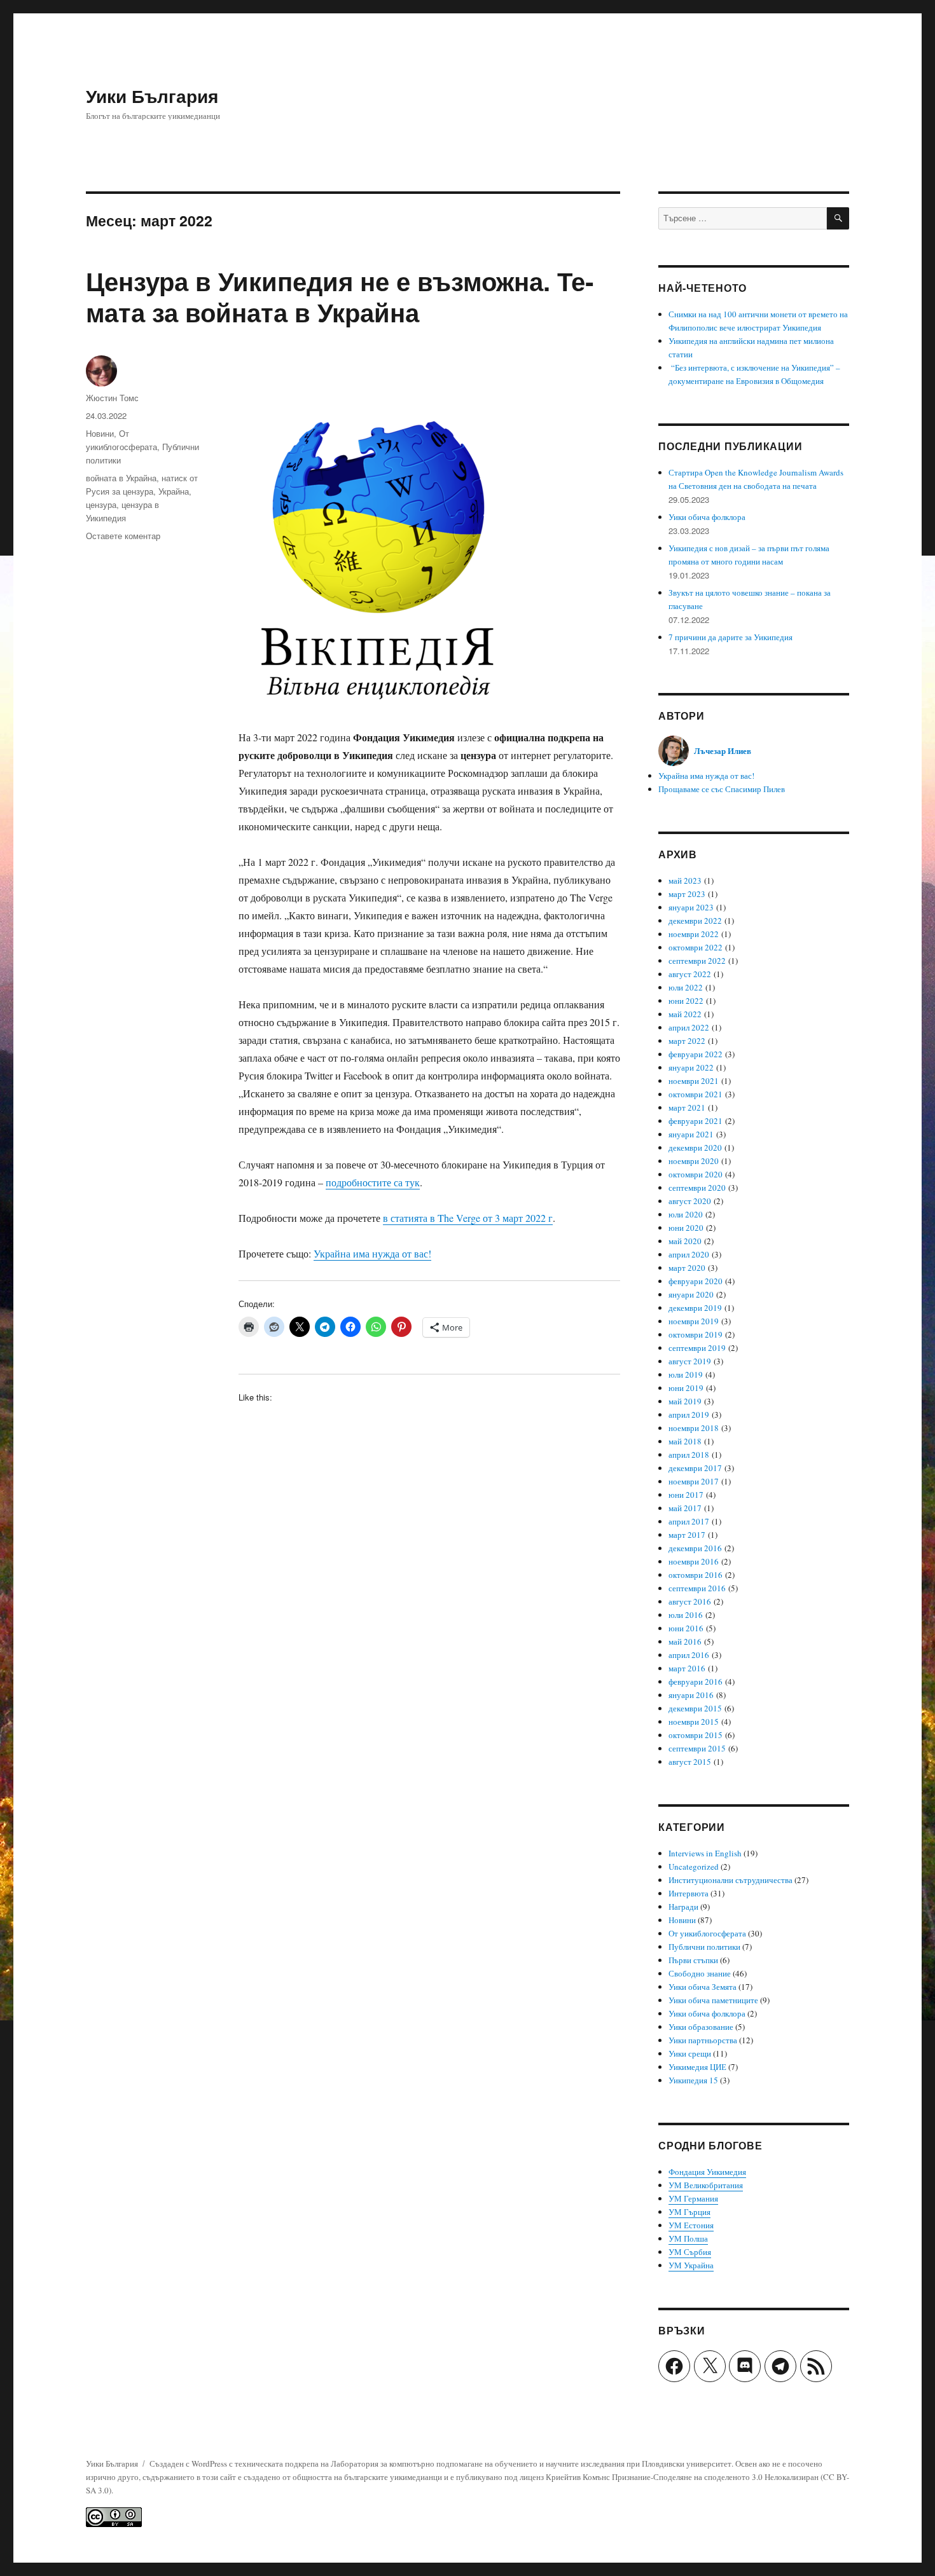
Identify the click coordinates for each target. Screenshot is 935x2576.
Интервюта (689, 1893)
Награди (683, 1907)
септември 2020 (697, 1188)
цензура (101, 504)
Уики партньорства (703, 2040)
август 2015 (690, 1762)
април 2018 (689, 1455)
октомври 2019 (696, 1334)
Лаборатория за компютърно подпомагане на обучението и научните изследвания (478, 2463)
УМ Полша (688, 2238)
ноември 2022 (694, 934)
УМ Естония (691, 2225)
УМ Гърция (689, 2212)
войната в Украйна (121, 478)
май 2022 (685, 1014)
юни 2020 (686, 1228)
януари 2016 (691, 1695)
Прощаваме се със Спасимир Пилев (722, 789)
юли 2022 (686, 987)
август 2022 (690, 974)
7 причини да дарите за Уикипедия (731, 637)
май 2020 (685, 1241)
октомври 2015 (696, 1735)
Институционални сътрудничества (731, 1880)
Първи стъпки (693, 1960)
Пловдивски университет (687, 2463)
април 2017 (689, 1521)
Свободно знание (700, 1973)
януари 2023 (691, 907)
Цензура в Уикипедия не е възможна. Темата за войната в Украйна (340, 296)
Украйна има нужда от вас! (372, 1253)
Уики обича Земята (703, 1987)
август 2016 (690, 1601)
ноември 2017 (694, 1481)
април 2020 (689, 1254)
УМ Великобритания (706, 2185)
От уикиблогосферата (707, 1933)
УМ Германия (693, 2198)
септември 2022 (697, 961)
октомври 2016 (696, 1575)
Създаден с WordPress (189, 2463)
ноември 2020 (694, 1161)
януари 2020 (691, 1294)
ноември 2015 (694, 1722)
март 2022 (687, 1041)
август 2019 (690, 1361)
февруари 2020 (696, 1281)
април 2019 (689, 1415)
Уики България (152, 96)
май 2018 (685, 1441)
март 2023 (687, 894)
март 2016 (687, 1668)
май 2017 (685, 1508)
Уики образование (701, 2027)
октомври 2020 (696, 1174)
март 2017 (687, 1535)
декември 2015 (695, 1708)
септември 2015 (697, 1748)
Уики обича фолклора (707, 517)
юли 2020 (686, 1214)
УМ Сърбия (690, 2252)
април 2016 (689, 1655)
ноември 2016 (694, 1561)
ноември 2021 (694, 1081)
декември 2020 (695, 1148)
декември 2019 (695, 1308)
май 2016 (685, 1641)
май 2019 (685, 1401)
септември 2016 (697, 1588)
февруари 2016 (696, 1682)
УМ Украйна (691, 2265)
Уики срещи (690, 2053)
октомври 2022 (696, 947)
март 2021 (687, 1107)
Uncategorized (694, 1867)
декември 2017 (695, 1468)
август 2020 (690, 1201)
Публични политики (704, 1947)
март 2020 (687, 1268)
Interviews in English (705, 1853)
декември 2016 (695, 1548)
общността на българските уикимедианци (367, 2477)
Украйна (174, 491)
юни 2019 (686, 1388)
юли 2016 (686, 1615)
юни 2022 (686, 1001)
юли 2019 (686, 1374)
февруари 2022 (696, 1054)
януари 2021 (691, 1134)
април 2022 (689, 1027)
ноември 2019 (694, 1321)
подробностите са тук (373, 1182)
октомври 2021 (696, 1094)
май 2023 (685, 880)
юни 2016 (686, 1628)
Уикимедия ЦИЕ (697, 2067)
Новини (100, 433)
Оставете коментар (123, 536)
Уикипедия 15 (693, 2080)
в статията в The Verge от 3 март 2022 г (468, 1218)
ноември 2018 (694, 1428)
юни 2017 (686, 1495)
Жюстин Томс (112, 398)
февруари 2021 (696, 1121)
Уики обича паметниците (713, 2000)
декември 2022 (695, 921)
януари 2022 (691, 1067)
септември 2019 (697, 1348)
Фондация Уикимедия (707, 2172)
